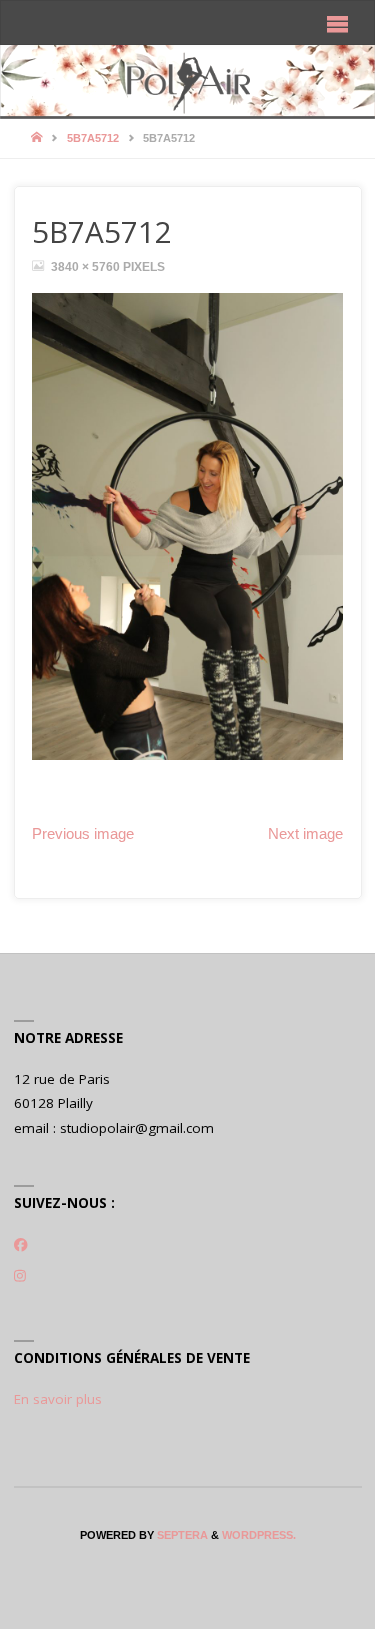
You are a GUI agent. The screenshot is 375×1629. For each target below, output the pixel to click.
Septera (181, 1535)
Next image (305, 834)
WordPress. (259, 1535)
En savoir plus (58, 1399)
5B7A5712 (93, 138)
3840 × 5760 (87, 267)
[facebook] (21, 1244)
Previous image (83, 834)
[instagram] (20, 1276)
